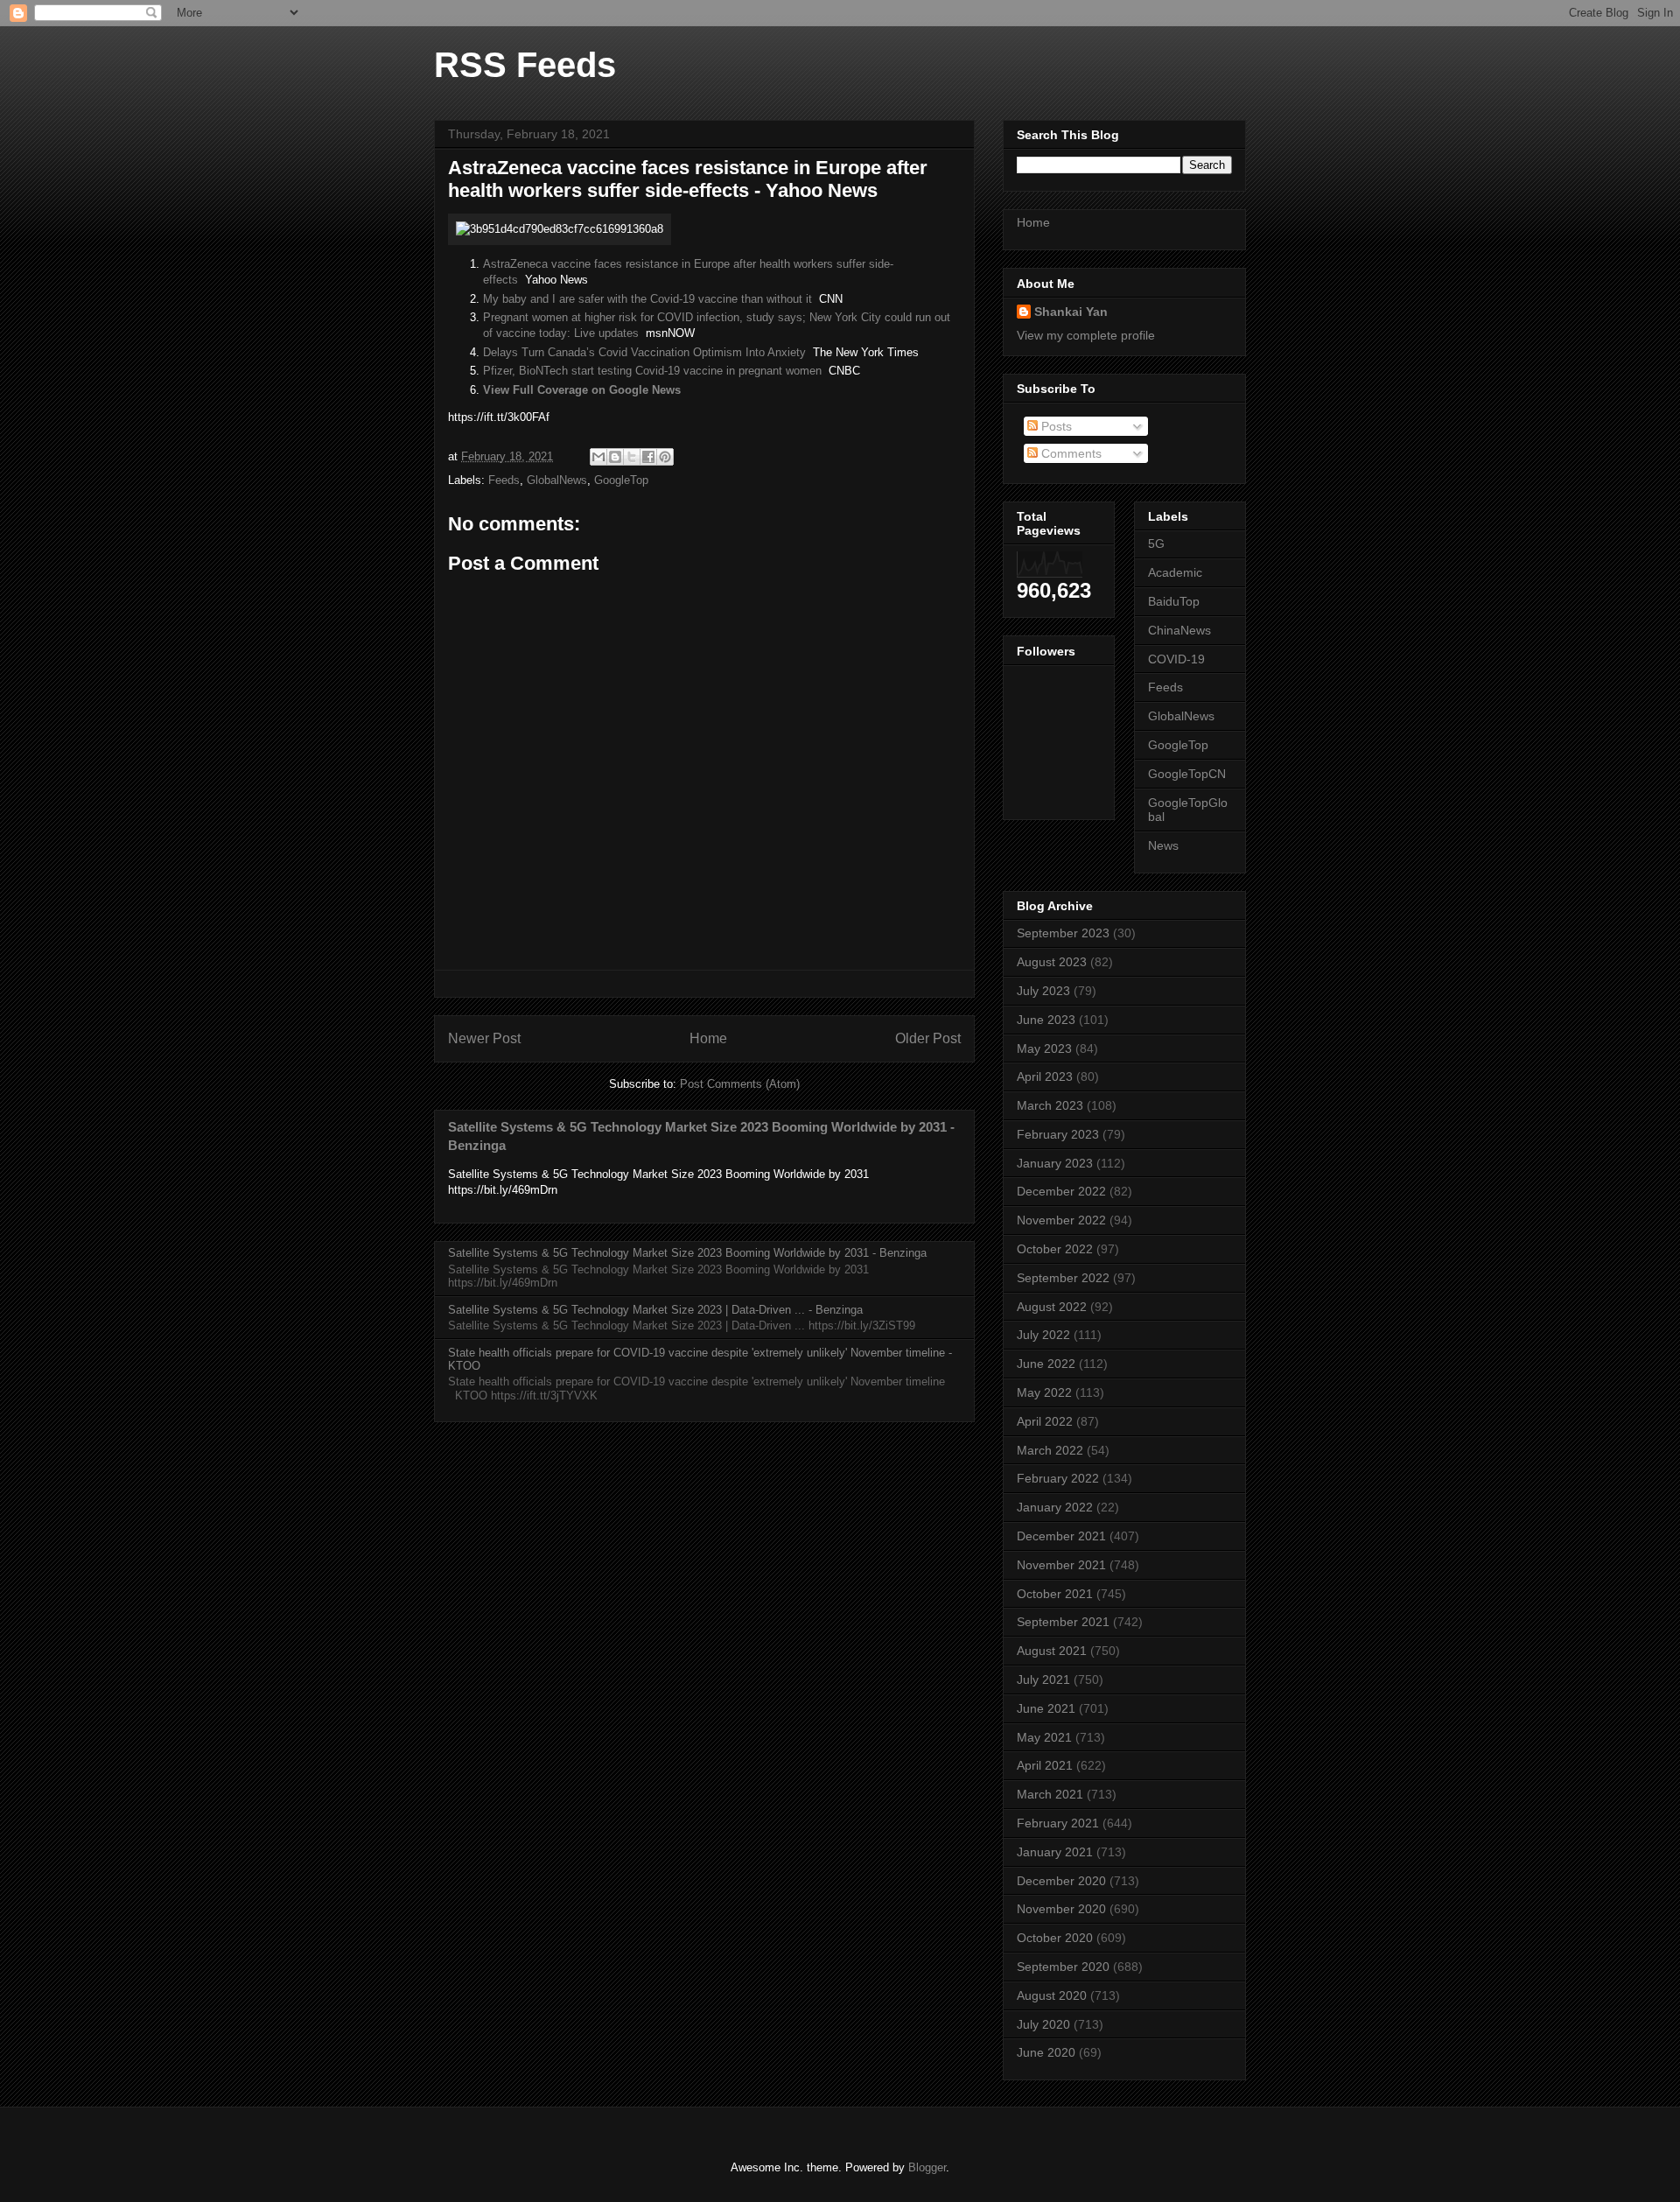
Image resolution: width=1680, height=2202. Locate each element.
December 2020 (1061, 1881)
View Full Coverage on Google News (582, 390)
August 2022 (1052, 1307)
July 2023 (1043, 991)
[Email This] (598, 457)
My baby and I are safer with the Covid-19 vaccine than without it (647, 299)
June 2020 (1046, 2052)
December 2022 (1061, 1191)
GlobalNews (557, 480)
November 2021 (1061, 1565)
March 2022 (1050, 1450)
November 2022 (1061, 1220)
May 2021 (1044, 1737)
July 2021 (1043, 1680)
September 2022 (1063, 1278)
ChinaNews (1179, 630)
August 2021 (1052, 1651)
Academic (1175, 572)
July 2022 (1043, 1335)
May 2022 (1044, 1392)
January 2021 (1055, 1852)
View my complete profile (1086, 335)
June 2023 (1046, 1020)
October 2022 (1055, 1249)
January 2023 (1055, 1163)
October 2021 (1055, 1594)
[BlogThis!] (615, 457)
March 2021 (1050, 1794)
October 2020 (1055, 1938)
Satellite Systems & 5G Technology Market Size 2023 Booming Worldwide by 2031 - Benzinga (687, 1253)
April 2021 (1045, 1765)
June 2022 (1046, 1364)
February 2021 (1058, 1823)
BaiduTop (1174, 601)
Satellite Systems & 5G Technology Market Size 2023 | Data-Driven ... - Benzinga (655, 1310)
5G (1156, 543)
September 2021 (1063, 1622)
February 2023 (1058, 1134)
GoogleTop (621, 480)
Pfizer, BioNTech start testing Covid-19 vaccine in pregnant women (652, 371)
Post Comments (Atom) (740, 1084)
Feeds (504, 480)
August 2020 (1052, 1995)
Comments (1070, 453)
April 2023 (1045, 1076)
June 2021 (1046, 1708)
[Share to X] (632, 457)
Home (708, 1038)
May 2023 (1044, 1048)
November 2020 (1061, 1909)
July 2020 (1043, 2024)
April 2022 (1045, 1421)
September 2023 (1063, 933)
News (1163, 845)
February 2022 (1058, 1478)
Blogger (927, 2167)
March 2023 (1050, 1105)
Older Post (928, 1038)
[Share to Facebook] (648, 457)
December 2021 (1061, 1536)
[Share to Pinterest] (665, 457)
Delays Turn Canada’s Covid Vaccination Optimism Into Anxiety (644, 352)
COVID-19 (1176, 659)
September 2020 (1063, 1967)
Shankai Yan (1071, 312)
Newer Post (484, 1038)
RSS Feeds (525, 65)
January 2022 (1055, 1507)
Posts (1055, 426)
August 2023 (1052, 962)
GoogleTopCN (1187, 774)
